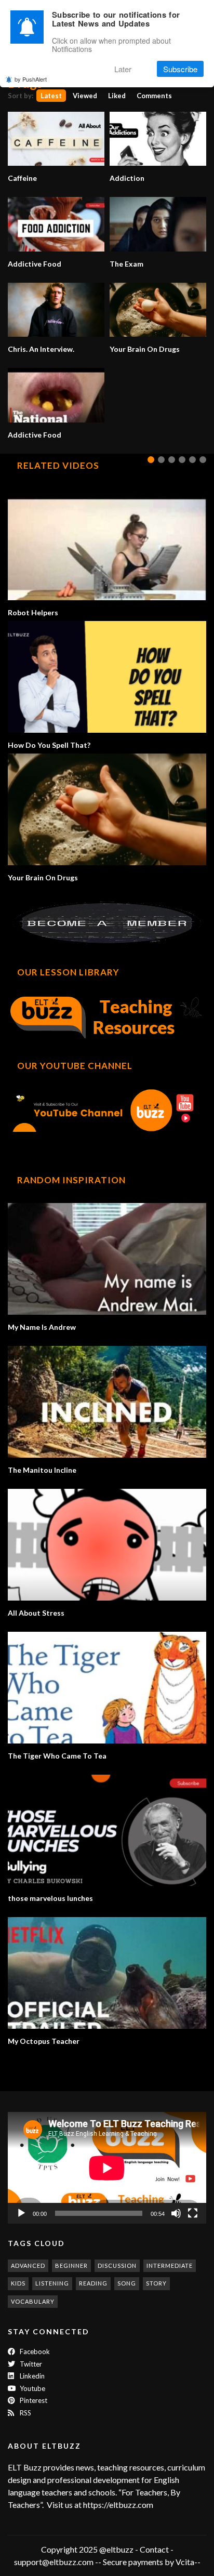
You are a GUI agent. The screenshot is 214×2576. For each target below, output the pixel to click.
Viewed (85, 96)
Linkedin (31, 2376)
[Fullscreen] (193, 2213)
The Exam (126, 264)
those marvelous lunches (50, 1898)
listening (52, 2283)
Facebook (34, 2352)
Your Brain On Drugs (145, 349)
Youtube (32, 2388)
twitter (30, 2364)
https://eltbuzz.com (119, 2505)
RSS (25, 2413)
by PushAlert (31, 79)
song (127, 2283)
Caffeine (22, 178)
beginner (71, 2265)
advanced (28, 2265)
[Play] (21, 2213)
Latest (51, 96)
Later (123, 69)
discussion (117, 2265)
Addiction (127, 178)
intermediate (170, 2265)
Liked (117, 96)
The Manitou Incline (42, 1470)
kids (18, 2283)
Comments (154, 96)
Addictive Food (35, 264)
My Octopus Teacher (44, 2041)
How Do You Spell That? (49, 745)
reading (93, 2283)
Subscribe (180, 69)
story (156, 2283)
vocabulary (33, 2301)
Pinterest (33, 2400)
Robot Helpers (33, 612)
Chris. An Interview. (41, 349)
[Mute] (176, 2213)
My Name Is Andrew (42, 1327)
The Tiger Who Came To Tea (57, 1756)
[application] (107, 2168)
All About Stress (36, 1613)
